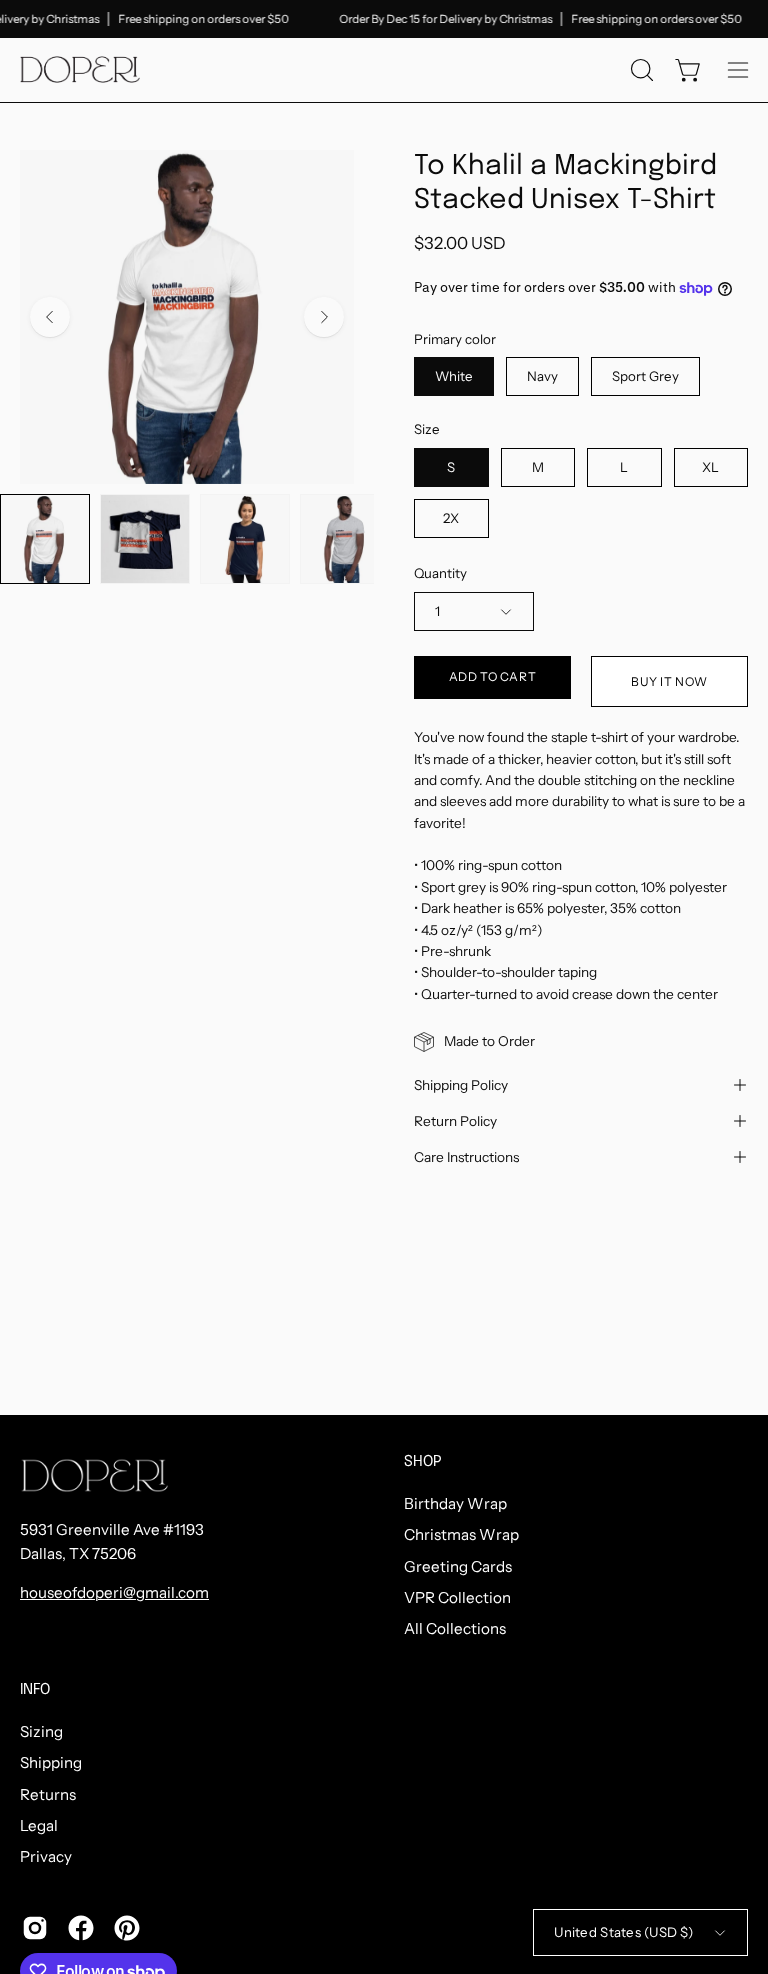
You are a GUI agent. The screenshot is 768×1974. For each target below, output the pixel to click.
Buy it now (669, 681)
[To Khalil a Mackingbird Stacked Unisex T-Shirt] (45, 539)
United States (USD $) (623, 1932)
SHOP (423, 1462)
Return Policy (455, 1121)
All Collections (455, 1628)
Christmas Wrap (461, 1534)
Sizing (41, 1731)
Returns (48, 1793)
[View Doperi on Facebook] (81, 1928)
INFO (35, 1690)
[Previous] (50, 317)
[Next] (324, 317)
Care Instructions (466, 1157)
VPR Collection (457, 1597)
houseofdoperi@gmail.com (114, 1592)
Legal (39, 1825)
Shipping (51, 1762)
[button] (640, 70)
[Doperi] (80, 70)
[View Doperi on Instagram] (35, 1928)
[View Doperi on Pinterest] (127, 1928)
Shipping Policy (461, 1085)
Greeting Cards (458, 1565)
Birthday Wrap (455, 1503)
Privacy (46, 1856)
